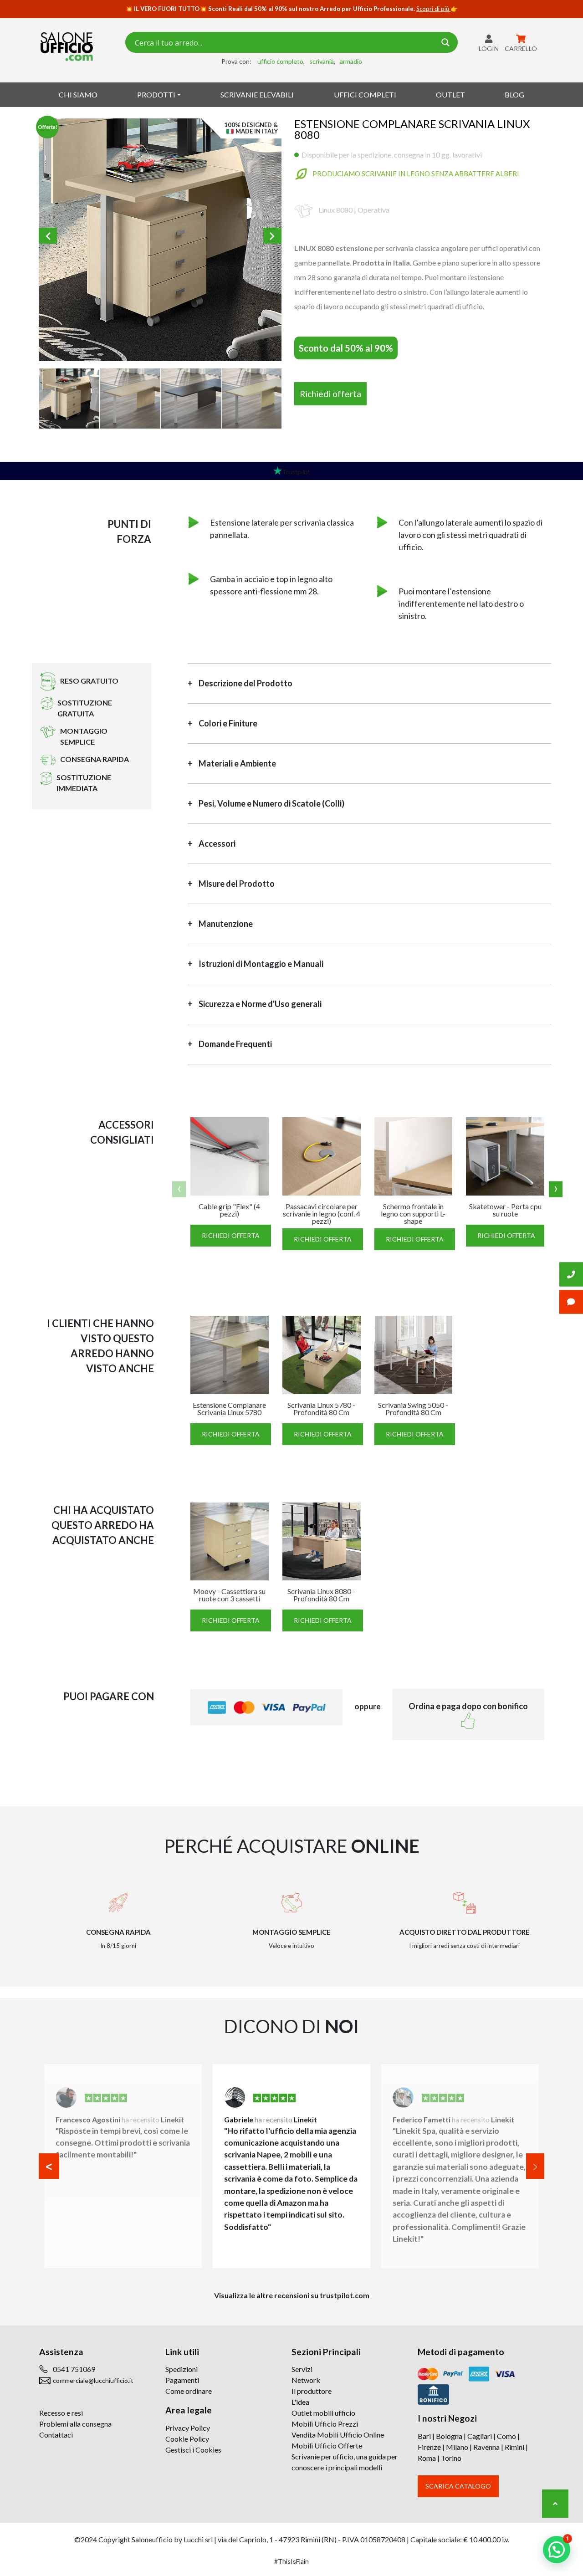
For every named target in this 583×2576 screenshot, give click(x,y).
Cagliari (480, 2436)
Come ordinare (189, 2391)
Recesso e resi (61, 2413)
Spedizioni (182, 2369)
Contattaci (56, 2435)
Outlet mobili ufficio (323, 2413)
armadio (351, 61)
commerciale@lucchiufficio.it (93, 2380)
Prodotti (156, 95)
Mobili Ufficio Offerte (327, 2446)
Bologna (449, 2436)
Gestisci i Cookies (193, 2450)
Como (506, 2436)
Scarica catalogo (458, 2486)
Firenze (429, 2447)
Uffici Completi (365, 95)
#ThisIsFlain (291, 2561)
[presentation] (179, 1189)
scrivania (322, 61)
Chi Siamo (78, 95)
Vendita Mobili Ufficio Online (338, 2435)
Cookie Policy (187, 2439)
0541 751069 (74, 2369)
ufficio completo (280, 61)
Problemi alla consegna (75, 2424)
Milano (457, 2447)
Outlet (450, 95)
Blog (514, 95)
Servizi (302, 2369)
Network (306, 2380)
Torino (451, 2458)
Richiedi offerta (330, 394)
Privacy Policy (188, 2428)
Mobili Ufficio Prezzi (325, 2424)
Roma (427, 2458)
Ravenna (486, 2447)
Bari (424, 2436)
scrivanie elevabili (257, 95)
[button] (49, 2166)
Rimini (514, 2447)
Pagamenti (182, 2380)
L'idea (300, 2402)
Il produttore (312, 2391)
